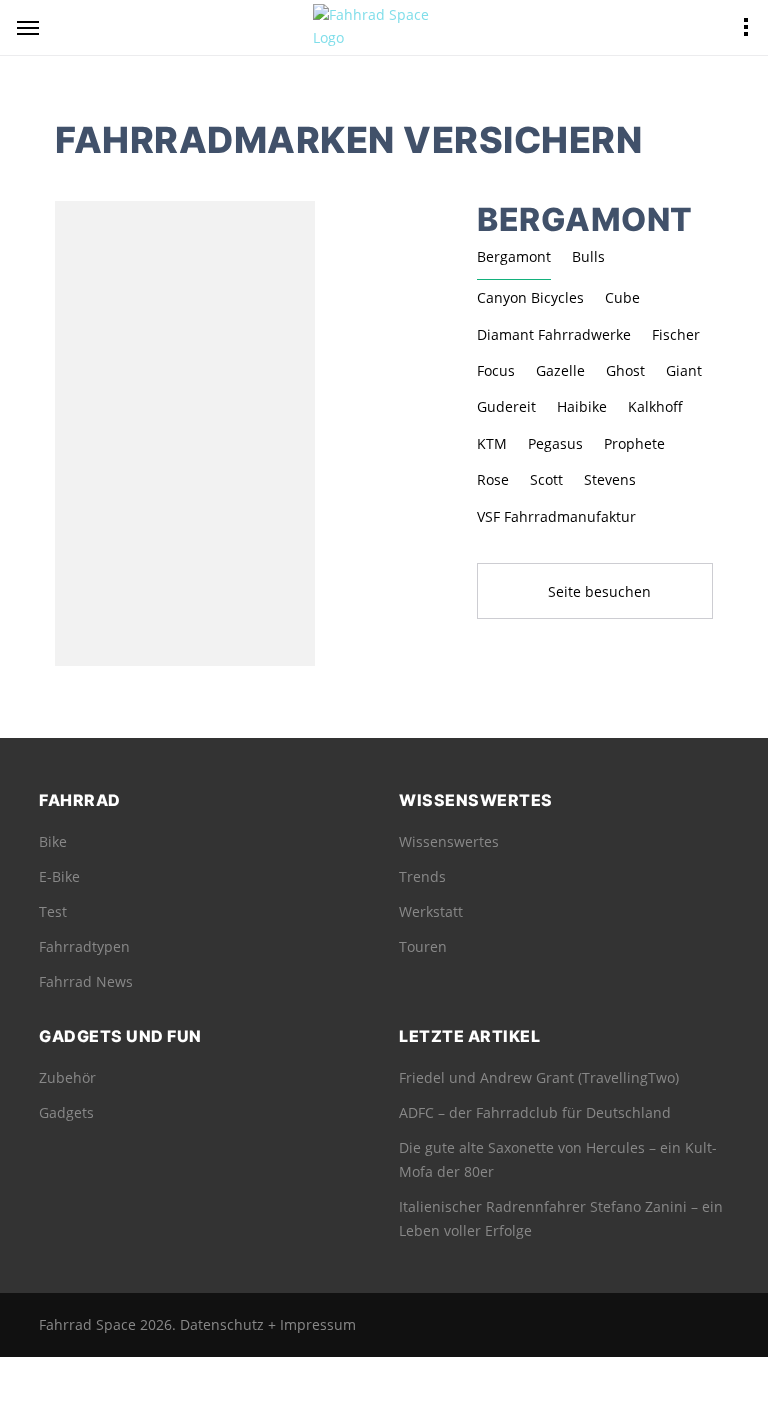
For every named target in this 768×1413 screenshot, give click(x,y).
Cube (622, 297)
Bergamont (514, 256)
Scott (546, 479)
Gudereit (506, 406)
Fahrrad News (86, 981)
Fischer (676, 334)
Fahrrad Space (87, 1324)
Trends (422, 876)
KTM (492, 443)
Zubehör (67, 1077)
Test (53, 911)
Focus (496, 370)
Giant (684, 370)
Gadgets (66, 1112)
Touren (423, 946)
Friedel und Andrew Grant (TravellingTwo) (539, 1077)
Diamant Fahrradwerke (554, 334)
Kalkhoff (655, 406)
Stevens (610, 479)
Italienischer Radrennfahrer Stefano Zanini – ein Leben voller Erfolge (561, 1218)
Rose (493, 479)
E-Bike (59, 876)
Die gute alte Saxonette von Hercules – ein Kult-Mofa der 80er (558, 1159)
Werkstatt (431, 911)
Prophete (634, 443)
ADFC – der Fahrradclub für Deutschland (535, 1112)
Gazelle (560, 370)
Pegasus (555, 443)
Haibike (582, 406)
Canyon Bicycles (530, 297)
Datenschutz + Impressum (268, 1324)
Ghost (625, 370)
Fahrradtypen (84, 946)
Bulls (588, 256)
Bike (53, 841)
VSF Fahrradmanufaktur (556, 516)
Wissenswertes (449, 841)
